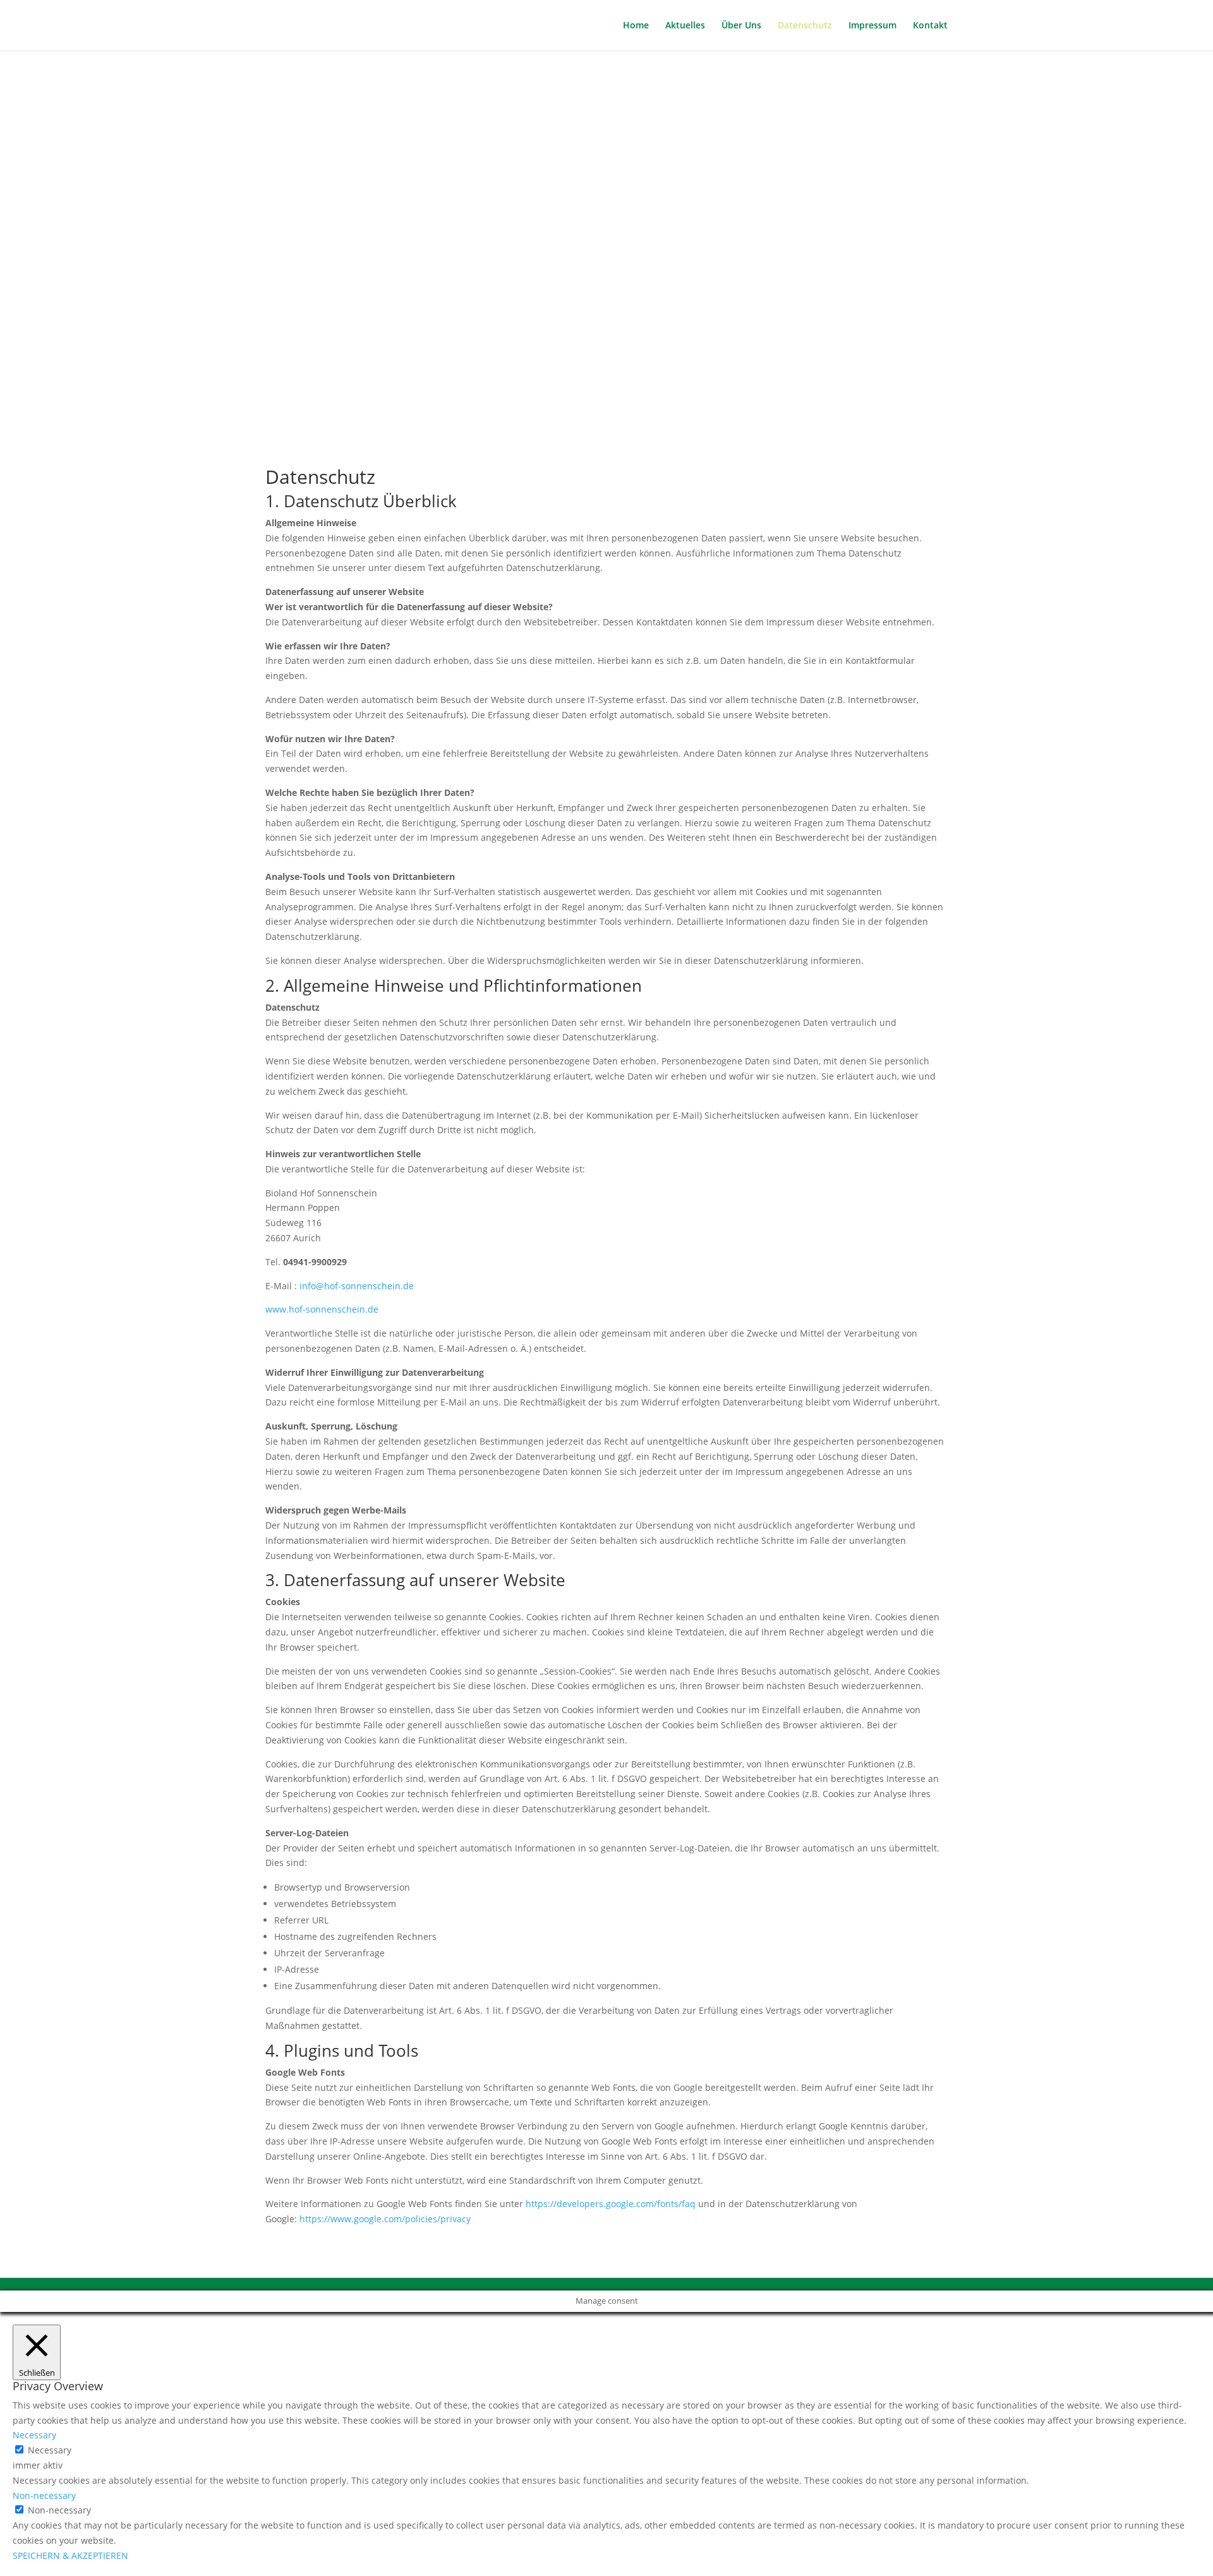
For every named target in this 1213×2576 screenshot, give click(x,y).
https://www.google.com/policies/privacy (385, 2219)
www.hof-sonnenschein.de (322, 1309)
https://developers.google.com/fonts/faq (611, 2204)
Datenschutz (805, 26)
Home (636, 26)
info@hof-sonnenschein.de (357, 1286)
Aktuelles (685, 26)
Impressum (872, 26)
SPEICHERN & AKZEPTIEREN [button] (70, 2555)
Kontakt (930, 26)
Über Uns (741, 26)
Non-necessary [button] (44, 2495)
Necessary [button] (34, 2435)
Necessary (50, 2450)
